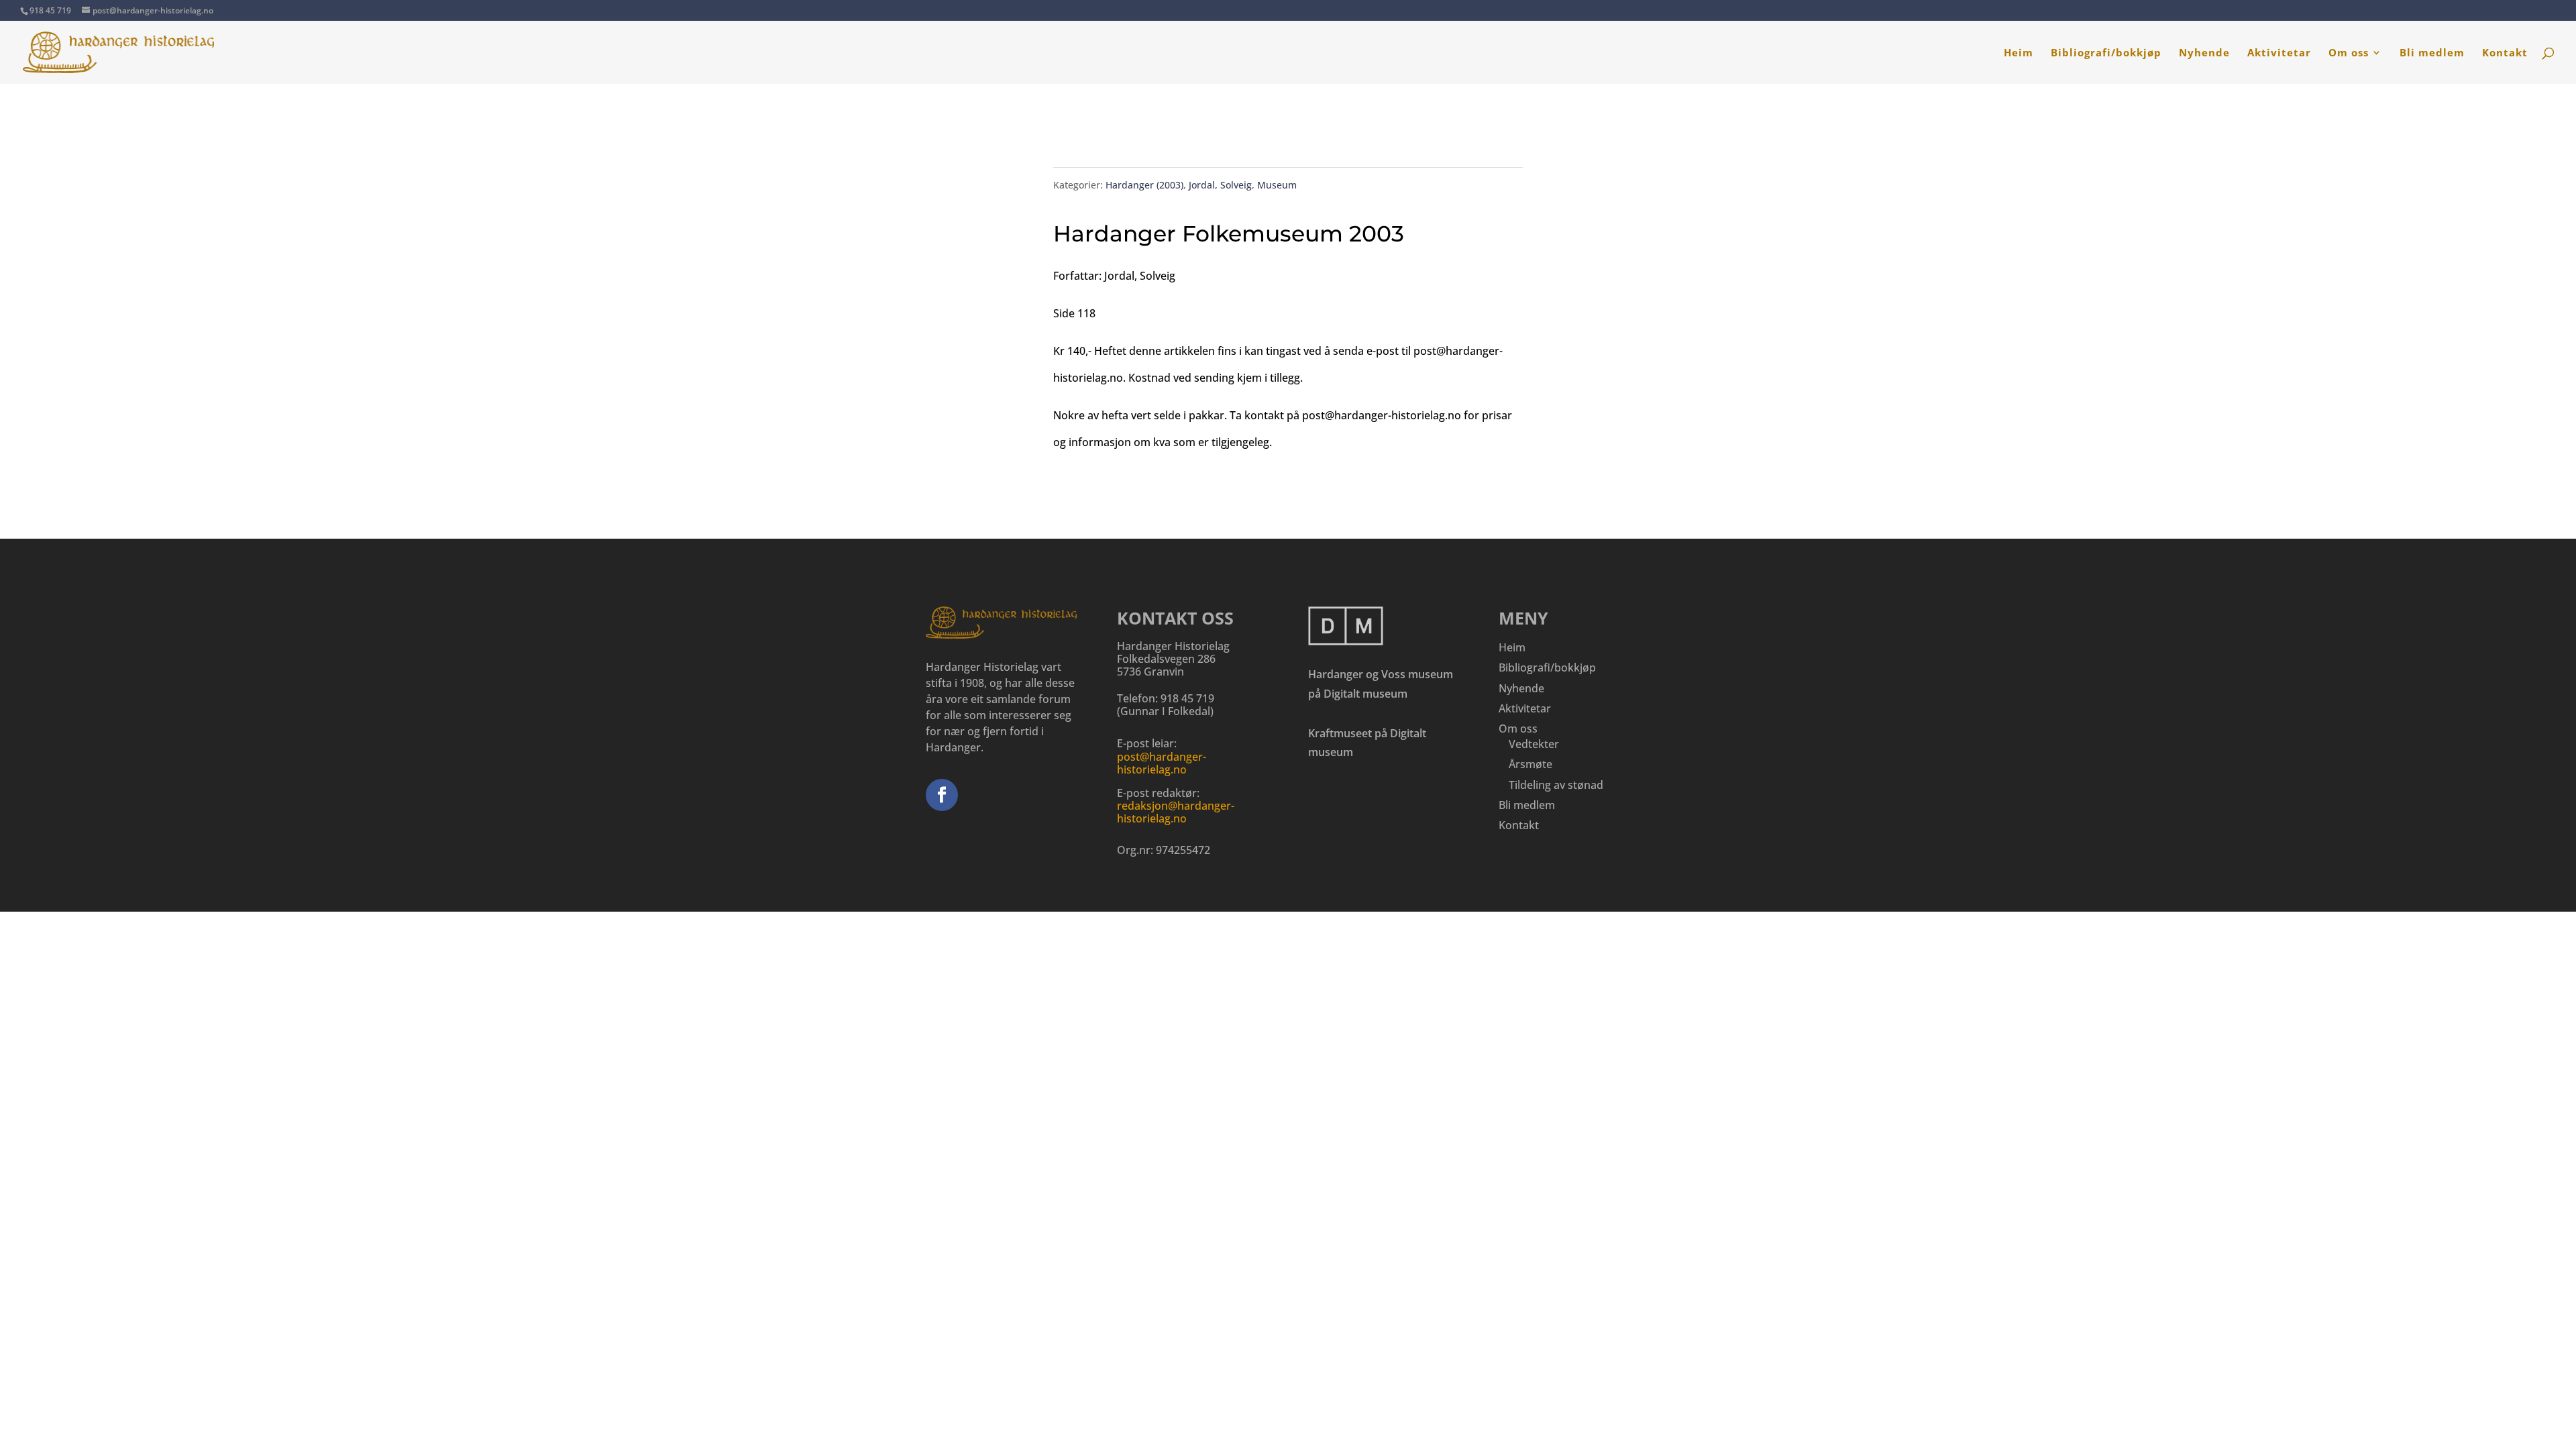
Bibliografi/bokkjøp (2106, 53)
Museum (1277, 185)
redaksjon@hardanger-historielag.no (1176, 812)
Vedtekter (1534, 744)
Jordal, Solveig (1220, 185)
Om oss (2349, 53)
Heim (2019, 53)
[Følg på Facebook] (942, 795)
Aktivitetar (2279, 53)
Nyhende (2204, 53)
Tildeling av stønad (1556, 785)
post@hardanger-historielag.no (1162, 763)
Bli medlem (2432, 53)
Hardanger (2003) (1144, 185)
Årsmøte (1531, 764)
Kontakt (2505, 53)
